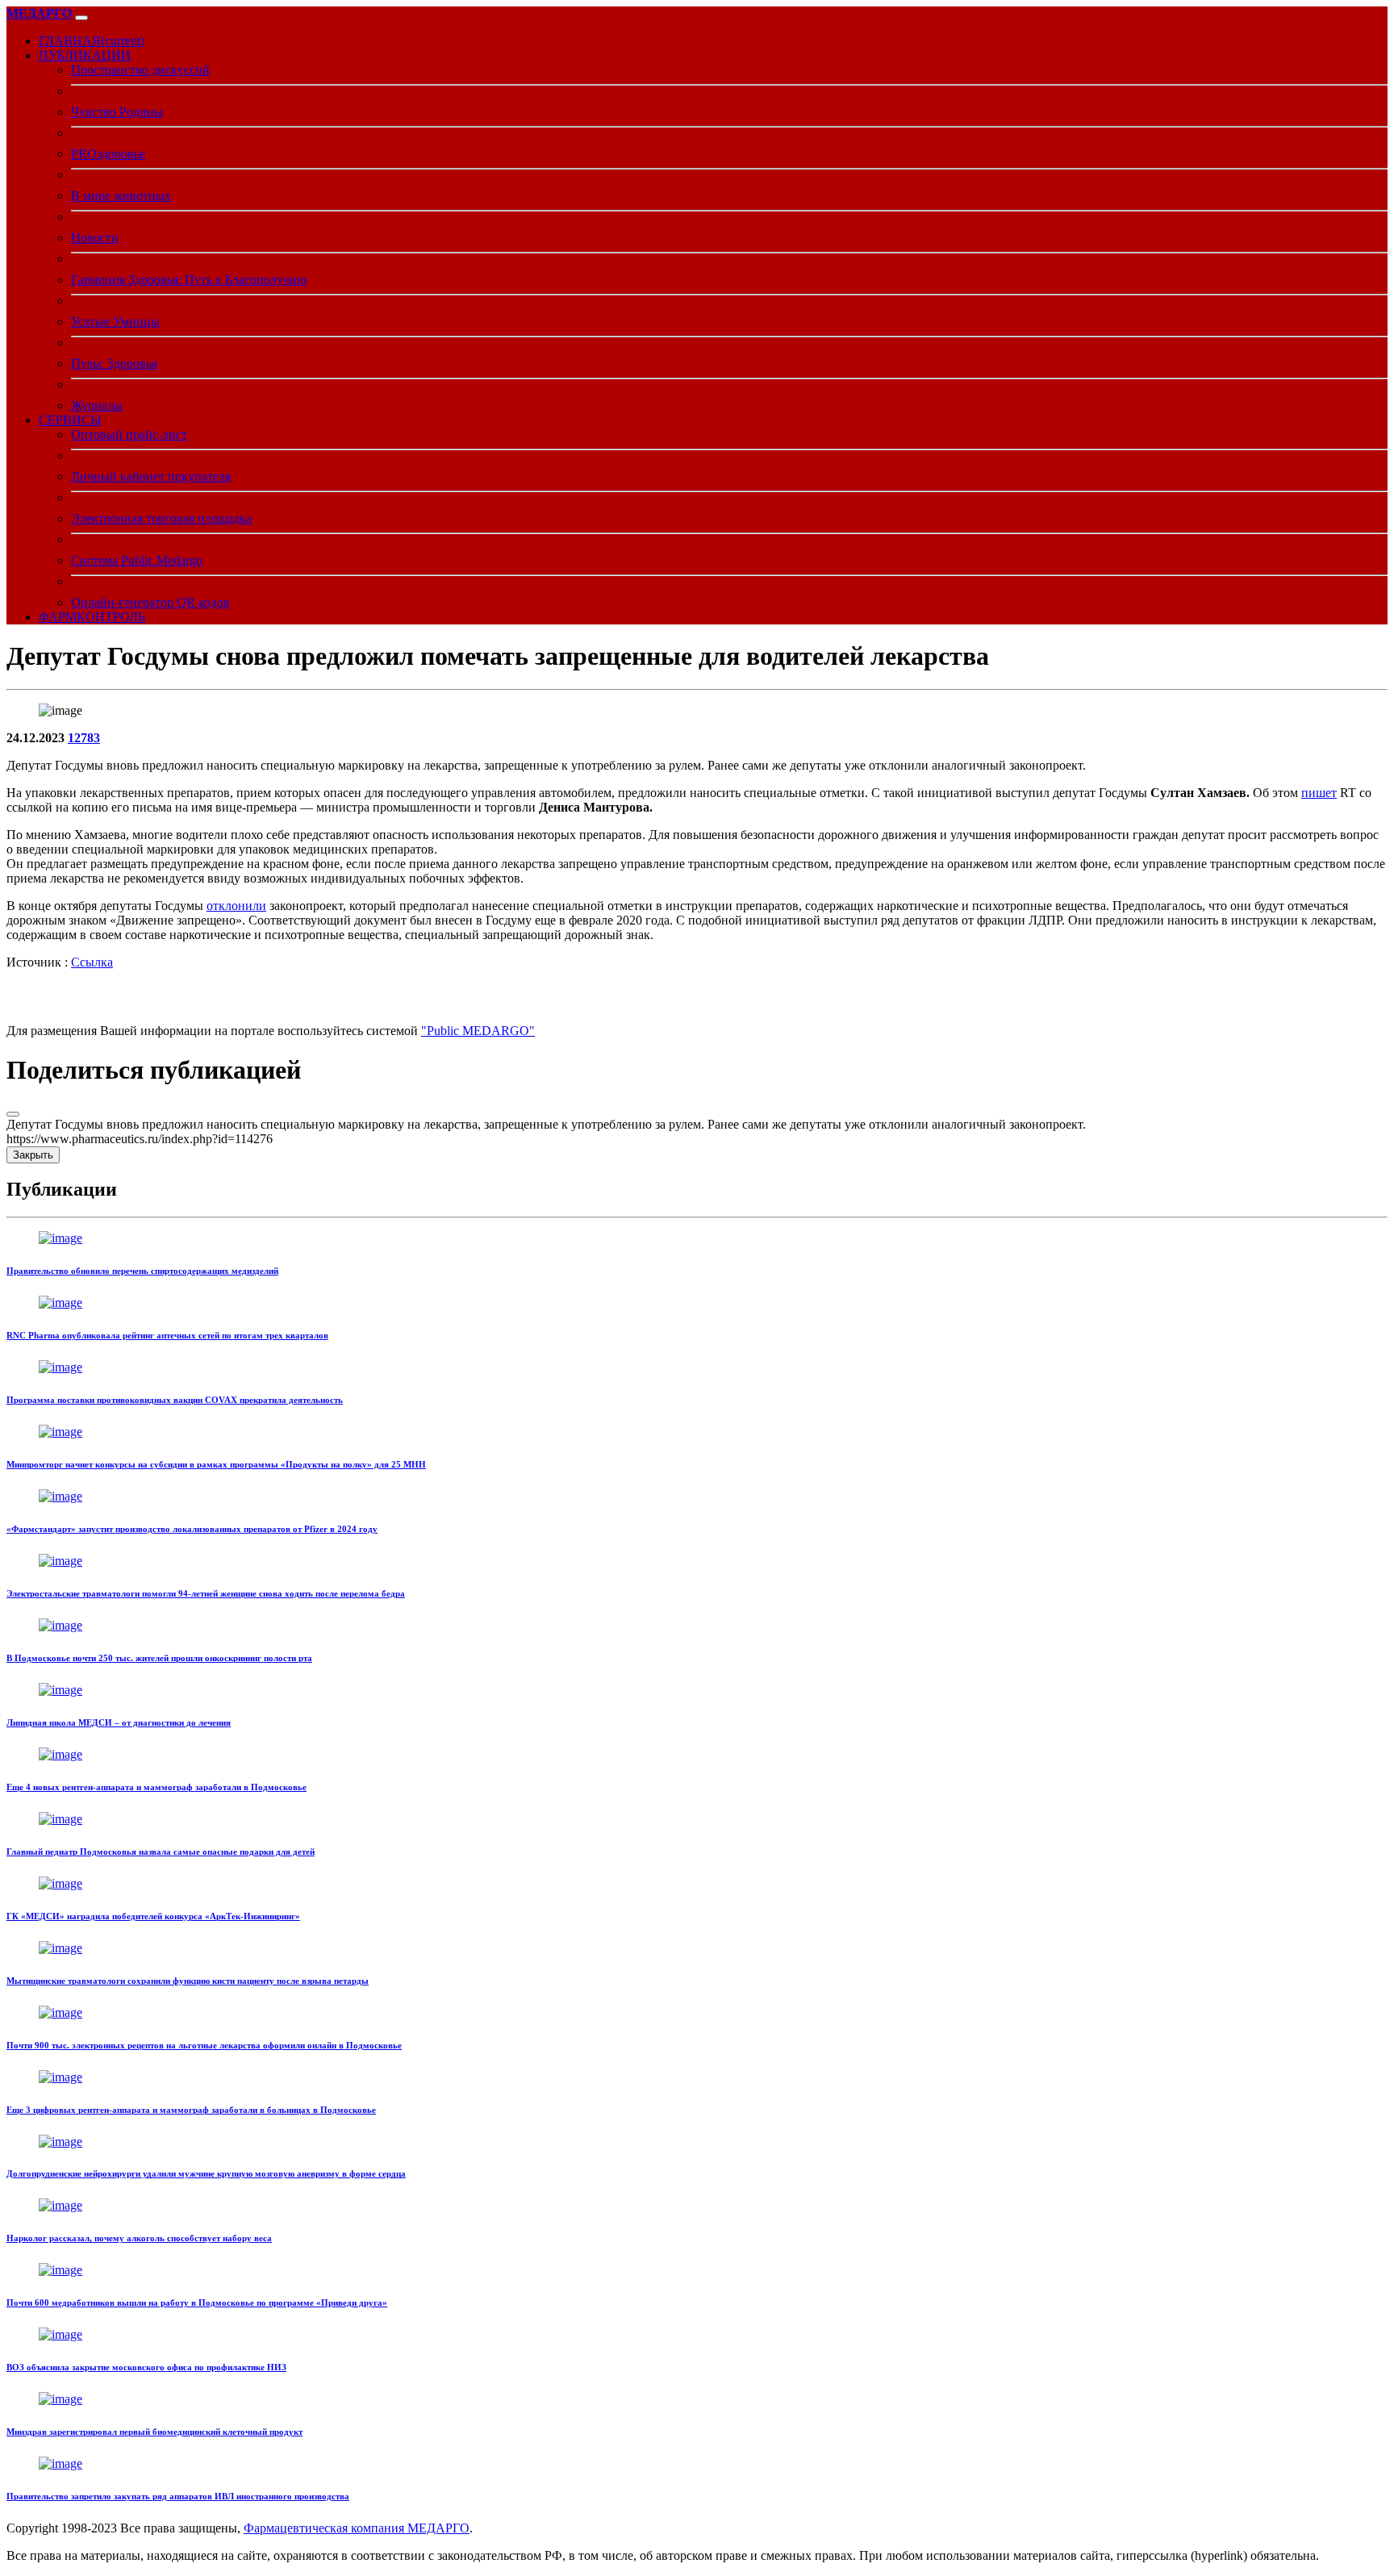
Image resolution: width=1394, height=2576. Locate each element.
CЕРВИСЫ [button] (70, 420)
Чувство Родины (117, 112)
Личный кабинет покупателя (151, 476)
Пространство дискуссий (140, 70)
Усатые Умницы (115, 321)
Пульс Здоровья (114, 363)
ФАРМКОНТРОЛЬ (92, 617)
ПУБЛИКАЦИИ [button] (85, 55)
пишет (1319, 793)
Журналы (97, 405)
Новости (95, 238)
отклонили (236, 906)
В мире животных (121, 196)
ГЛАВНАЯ (92, 41)
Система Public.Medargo (137, 560)
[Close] (13, 1114)
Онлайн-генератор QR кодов (150, 602)
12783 (84, 738)
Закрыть (33, 1155)
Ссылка (92, 962)
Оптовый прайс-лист (129, 434)
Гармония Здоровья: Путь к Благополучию (189, 280)
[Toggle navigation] (81, 18)
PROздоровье (108, 154)
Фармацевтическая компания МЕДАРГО (357, 2528)
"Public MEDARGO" (478, 1031)
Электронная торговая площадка (161, 518)
